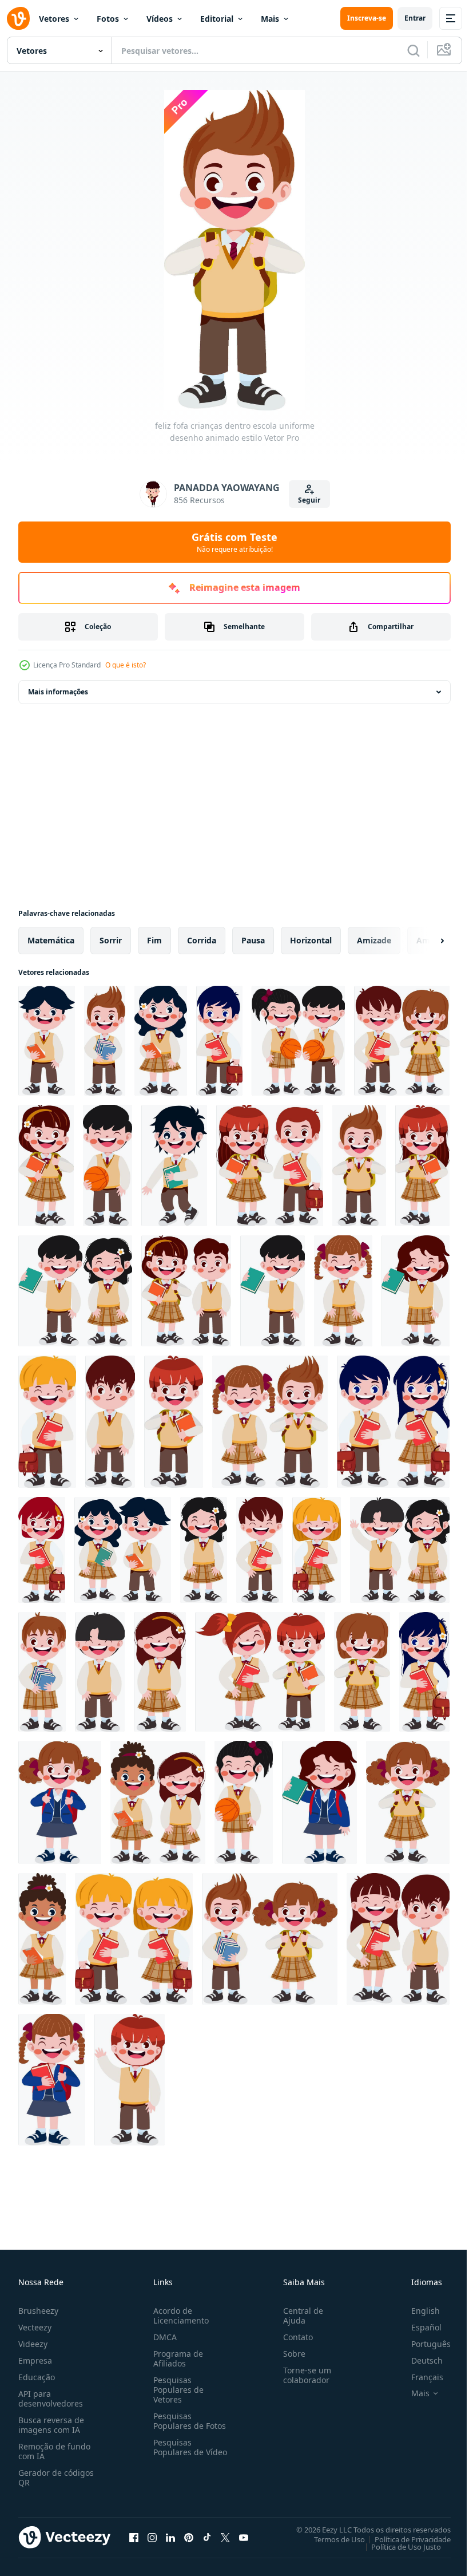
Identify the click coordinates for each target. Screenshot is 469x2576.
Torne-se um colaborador (303, 2375)
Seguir (309, 500)
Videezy (33, 2344)
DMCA (163, 2337)
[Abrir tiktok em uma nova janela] (207, 2537)
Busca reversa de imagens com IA (51, 2425)
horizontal (311, 940)
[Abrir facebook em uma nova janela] (134, 2537)
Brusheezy (38, 2311)
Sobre (290, 2354)
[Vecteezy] (18, 18)
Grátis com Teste (234, 542)
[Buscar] (414, 50)
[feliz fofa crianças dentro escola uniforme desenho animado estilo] (47, 1041)
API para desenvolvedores (51, 2399)
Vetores (54, 19)
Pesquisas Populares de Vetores (176, 2390)
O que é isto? (126, 665)
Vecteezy (35, 2327)
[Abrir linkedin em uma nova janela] (170, 2537)
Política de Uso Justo (398, 2546)
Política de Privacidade (404, 2539)
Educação (37, 2377)
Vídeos (160, 19)
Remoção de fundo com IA (54, 2451)
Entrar (415, 18)
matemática (51, 940)
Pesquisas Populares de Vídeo (176, 2452)
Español (418, 2327)
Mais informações (58, 692)
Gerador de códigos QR (56, 2478)
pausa (253, 940)
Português (422, 2344)
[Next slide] (424, 941)
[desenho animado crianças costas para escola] (130, 2080)
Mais (270, 19)
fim (154, 940)
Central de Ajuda (299, 2316)
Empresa (35, 2360)
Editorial (217, 19)
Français (419, 2377)
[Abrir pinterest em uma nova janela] (189, 2537)
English (417, 2311)
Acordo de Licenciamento (179, 2316)
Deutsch (418, 2360)
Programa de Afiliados (176, 2358)
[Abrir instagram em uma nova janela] (152, 2537)
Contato (293, 2337)
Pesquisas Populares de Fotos (187, 2421)
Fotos (108, 19)
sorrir (111, 940)
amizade (374, 940)
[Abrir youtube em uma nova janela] (244, 2537)
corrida (202, 940)
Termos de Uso (331, 2539)
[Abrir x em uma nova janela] (225, 2537)
